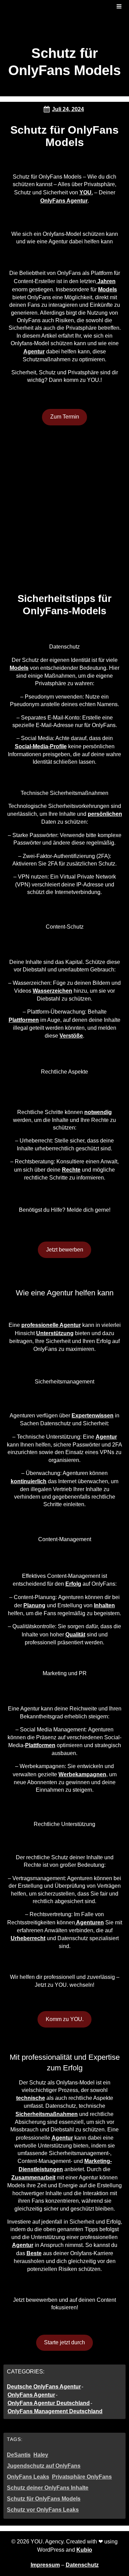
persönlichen (105, 814)
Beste (34, 2253)
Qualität (75, 1635)
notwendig (98, 1112)
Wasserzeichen (52, 991)
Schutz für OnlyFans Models (44, 2499)
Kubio (84, 2550)
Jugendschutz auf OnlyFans (44, 2466)
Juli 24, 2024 (68, 109)
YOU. (86, 192)
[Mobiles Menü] (119, 7)
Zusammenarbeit (33, 2178)
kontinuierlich (29, 1481)
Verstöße (71, 1036)
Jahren (106, 281)
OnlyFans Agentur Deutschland (49, 2403)
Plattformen (24, 1020)
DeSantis (19, 2455)
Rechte (71, 1170)
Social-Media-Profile (41, 746)
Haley (41, 2455)
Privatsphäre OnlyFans (82, 2477)
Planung (34, 1605)
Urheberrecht (28, 1938)
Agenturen (89, 1922)
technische (31, 2098)
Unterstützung (55, 1333)
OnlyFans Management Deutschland (55, 2411)
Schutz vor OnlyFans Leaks (43, 2510)
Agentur (34, 352)
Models (107, 289)
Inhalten (104, 1605)
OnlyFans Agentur (64, 201)
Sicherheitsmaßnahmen (47, 2114)
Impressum (45, 2565)
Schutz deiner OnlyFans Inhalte (48, 2488)
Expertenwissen (93, 1416)
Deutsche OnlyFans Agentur (44, 2387)
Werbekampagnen (82, 1774)
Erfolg (73, 1584)
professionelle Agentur (51, 1325)
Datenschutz (82, 2565)
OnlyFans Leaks (28, 2477)
